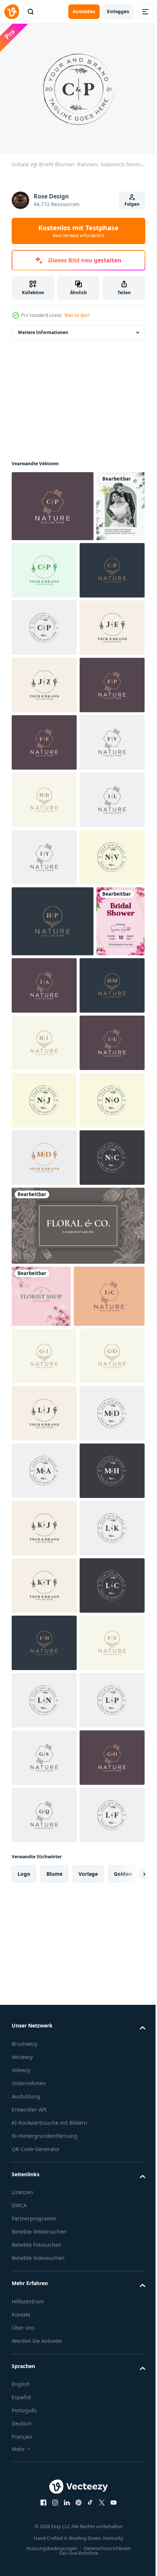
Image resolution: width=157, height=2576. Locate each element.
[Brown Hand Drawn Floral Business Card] (77, 1822)
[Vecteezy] (12, 12)
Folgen (132, 204)
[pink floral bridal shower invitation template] (36, 1346)
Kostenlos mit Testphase (78, 231)
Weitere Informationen (43, 328)
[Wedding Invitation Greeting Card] (36, 573)
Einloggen (118, 12)
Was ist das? (77, 315)
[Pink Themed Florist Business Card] (41, 1893)
